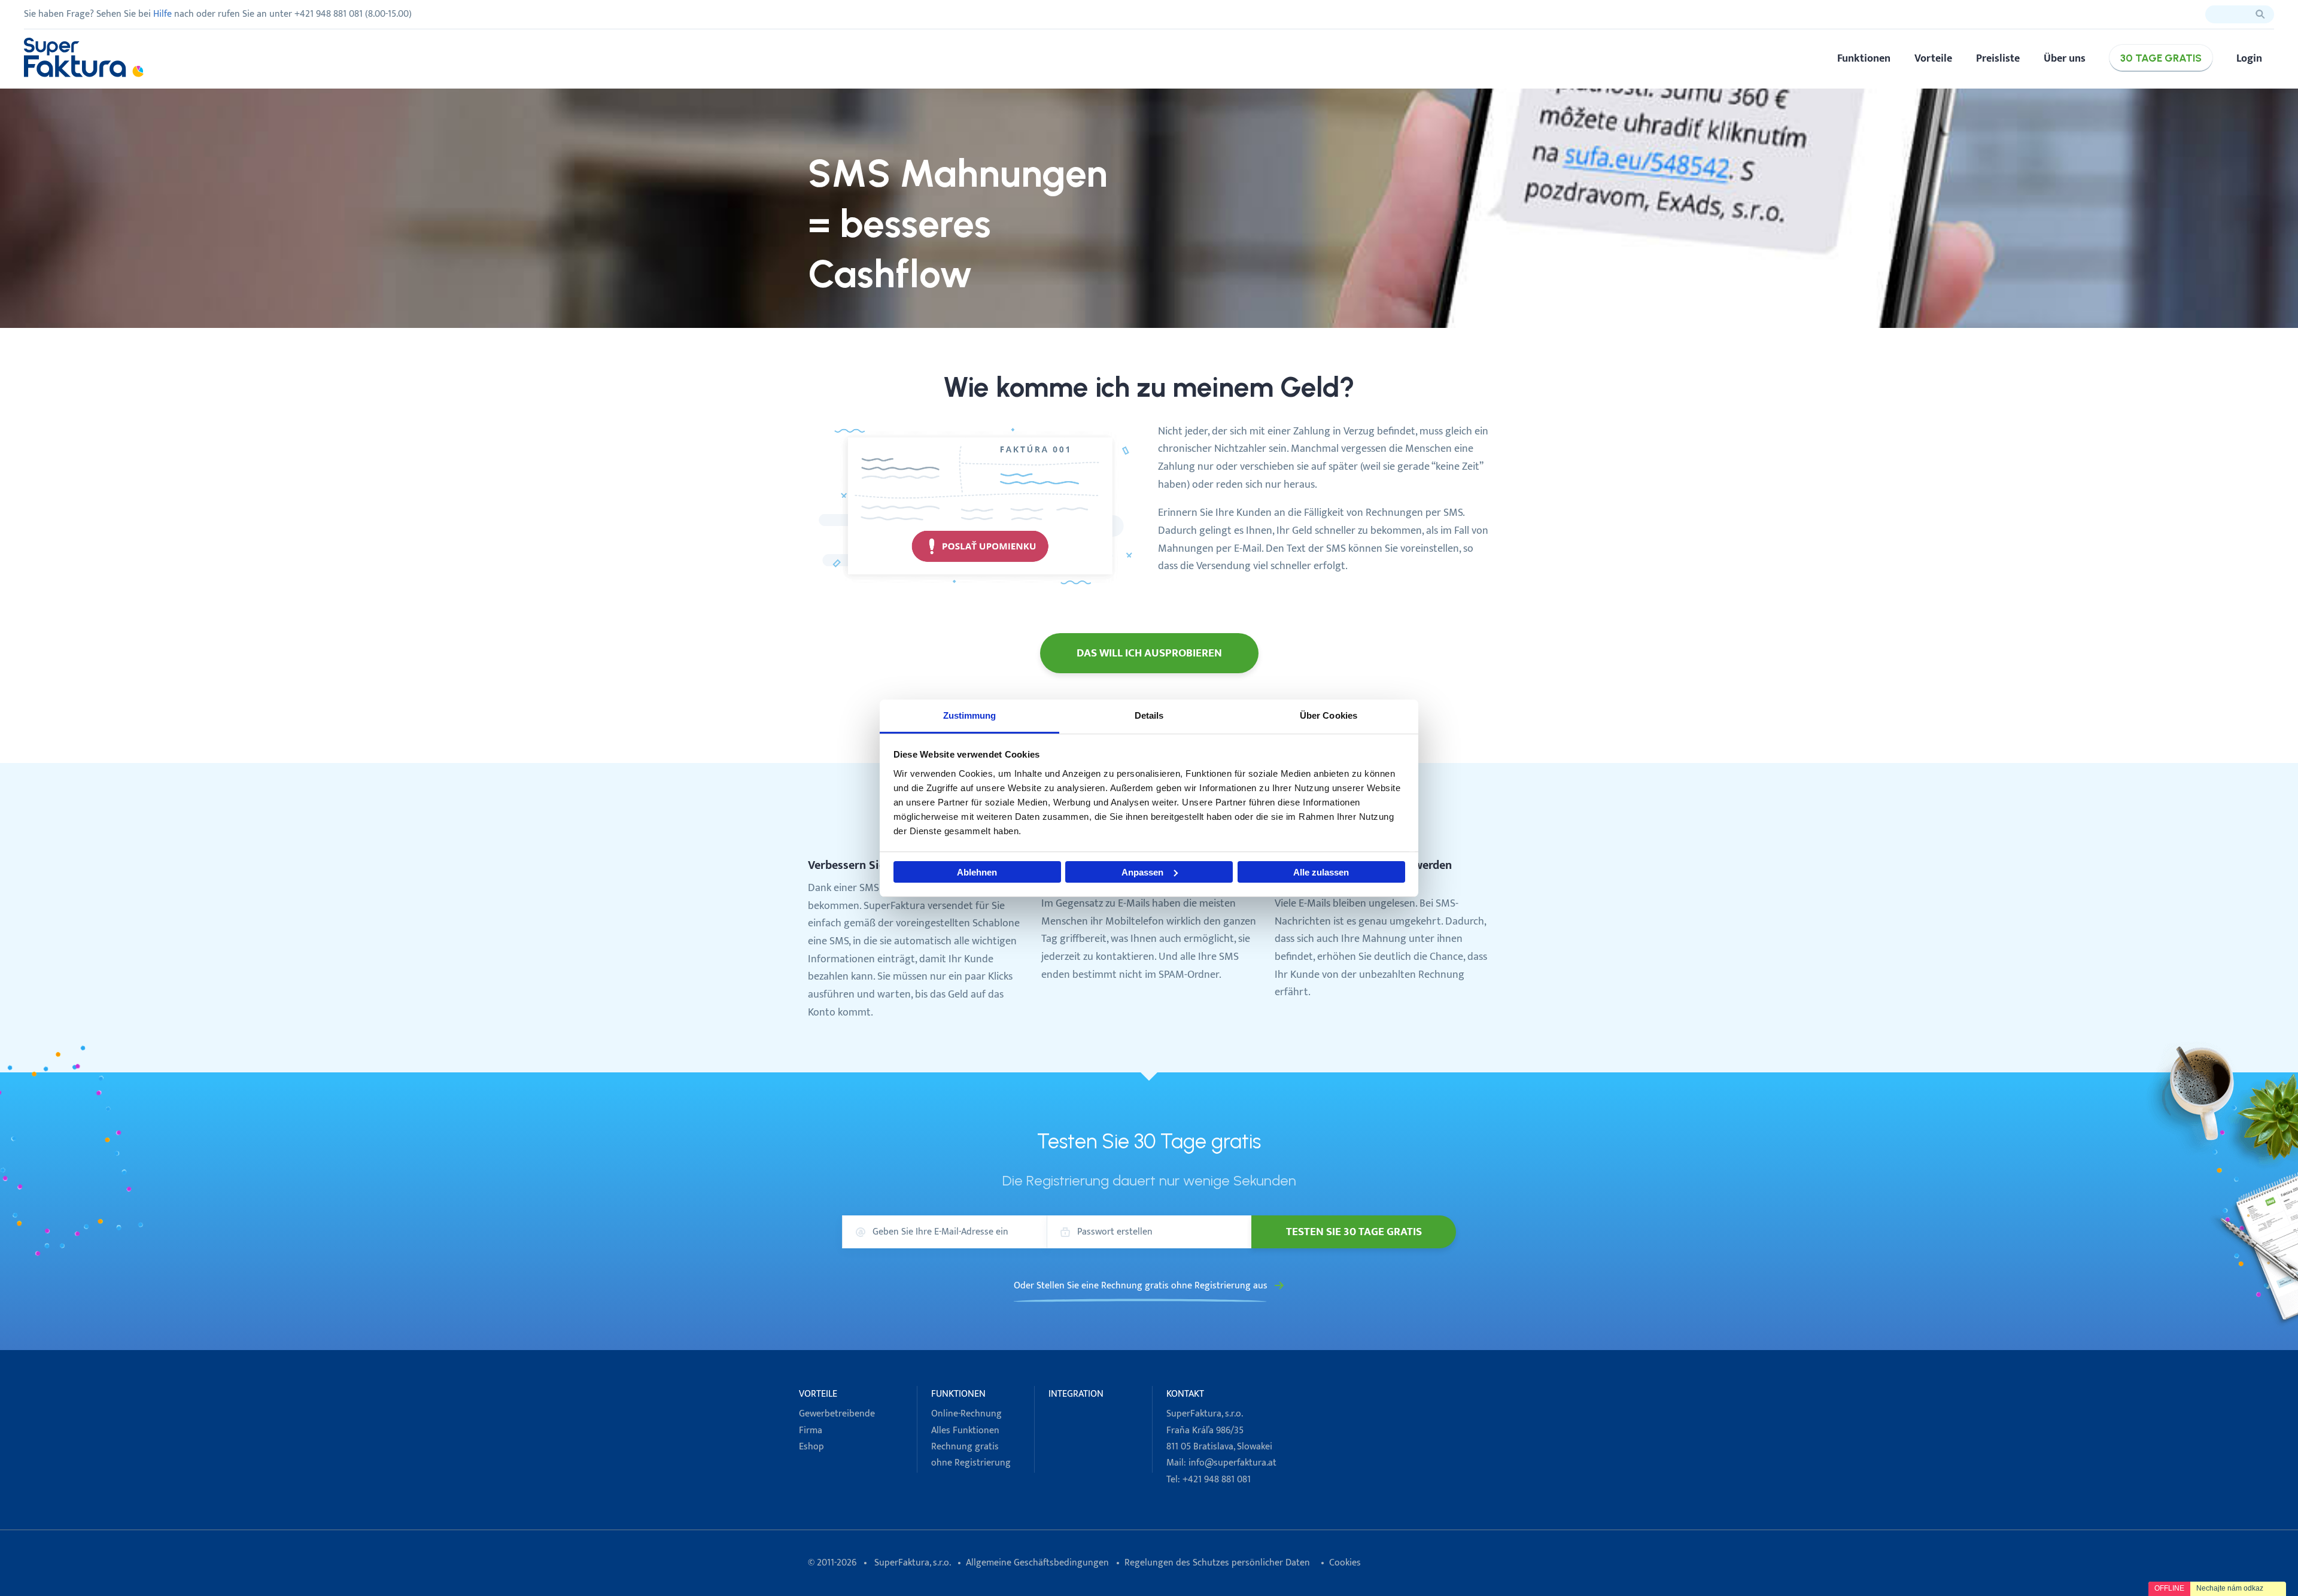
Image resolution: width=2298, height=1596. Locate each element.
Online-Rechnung (966, 1414)
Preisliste (1998, 58)
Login (2249, 58)
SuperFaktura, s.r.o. (912, 1563)
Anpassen (1142, 872)
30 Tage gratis (2161, 58)
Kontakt (1185, 1394)
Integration (1076, 1394)
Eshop (811, 1447)
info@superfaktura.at (1232, 1463)
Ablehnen (977, 872)
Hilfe (162, 14)
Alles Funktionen (965, 1431)
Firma (811, 1431)
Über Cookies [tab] (1329, 715)
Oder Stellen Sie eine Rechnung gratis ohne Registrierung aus (1141, 1286)
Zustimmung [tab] (970, 715)
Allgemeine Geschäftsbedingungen (1037, 1563)
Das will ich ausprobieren (1149, 653)
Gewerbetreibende (837, 1414)
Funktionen (1864, 58)
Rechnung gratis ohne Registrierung (971, 1455)
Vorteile (1933, 58)
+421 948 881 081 (1217, 1480)
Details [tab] (1149, 715)
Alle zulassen (1321, 872)
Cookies (1345, 1563)
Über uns (2065, 58)
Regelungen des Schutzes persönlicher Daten (1217, 1563)
